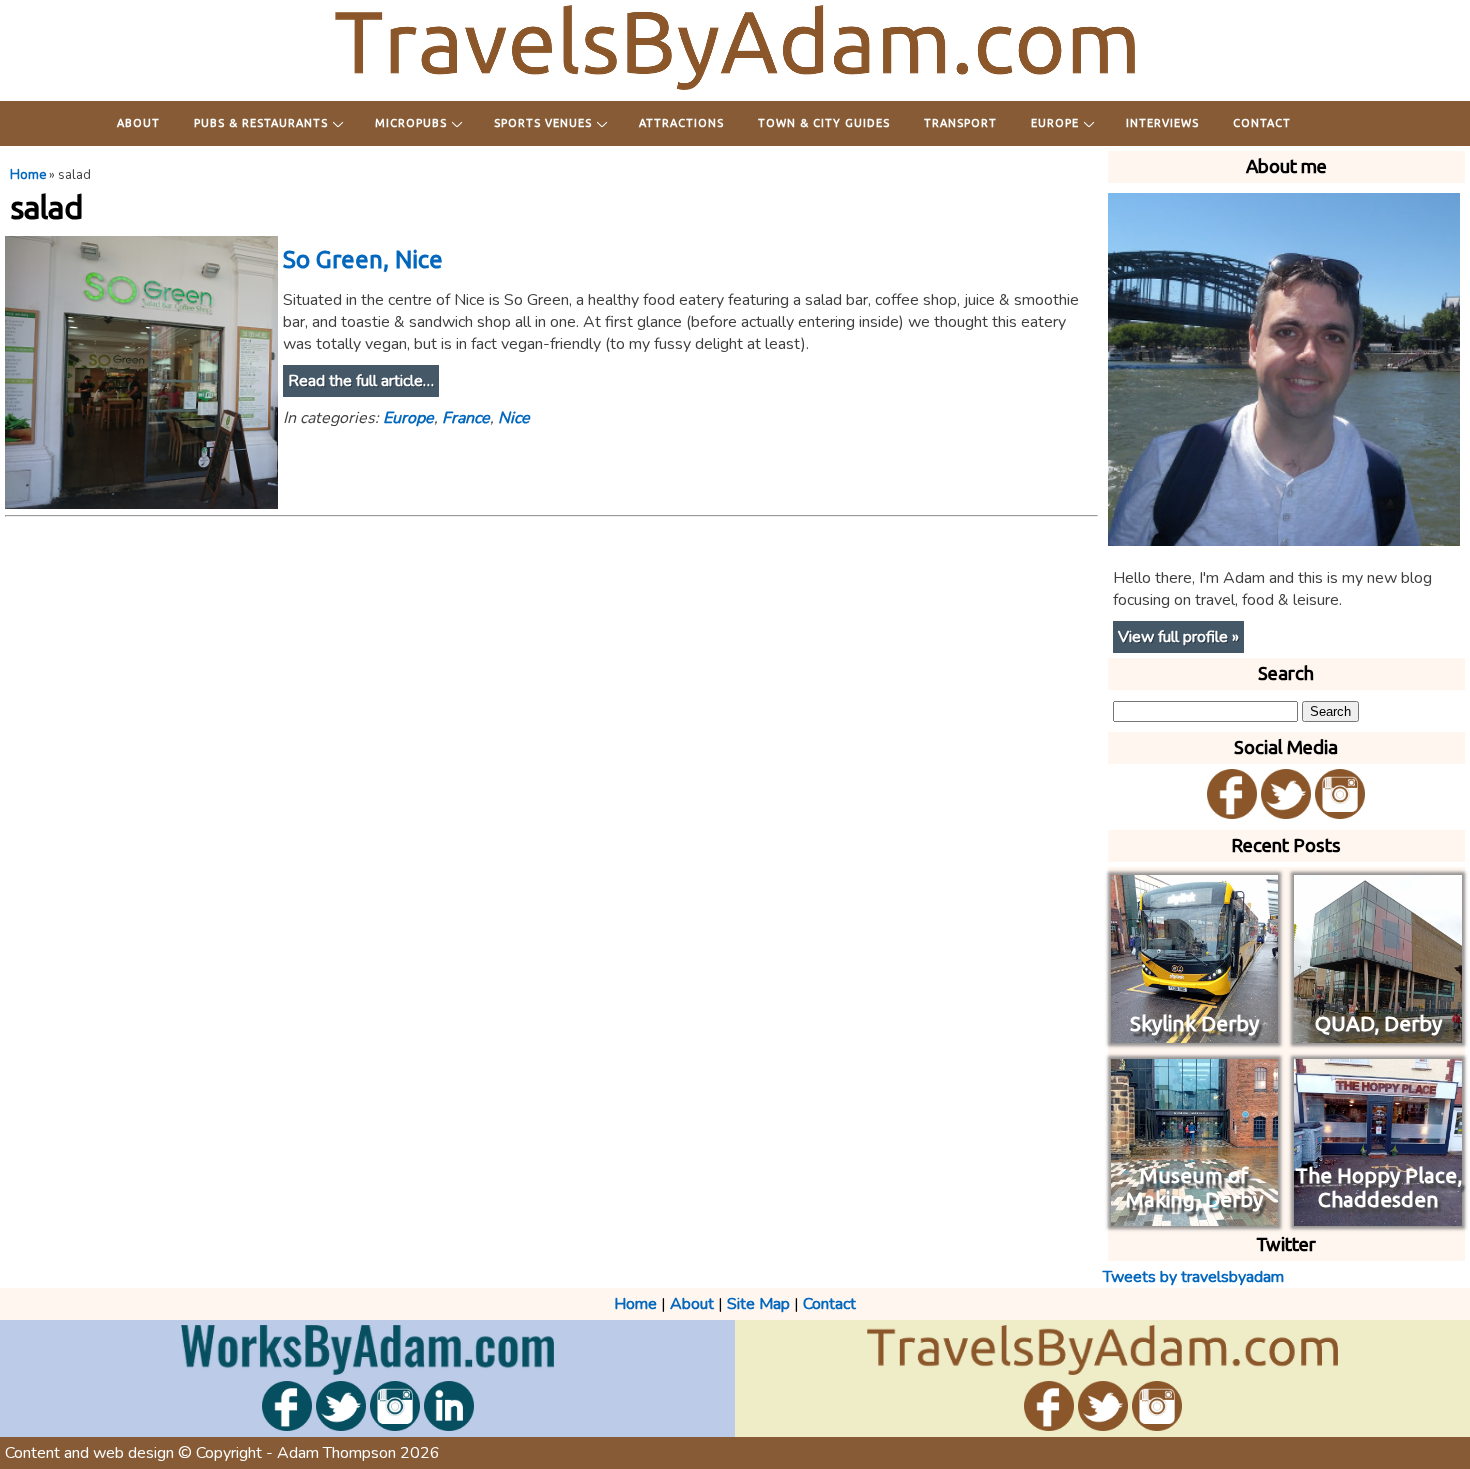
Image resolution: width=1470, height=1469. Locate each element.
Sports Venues (543, 123)
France (466, 418)
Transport (960, 123)
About (138, 123)
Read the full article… (361, 381)
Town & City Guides (824, 123)
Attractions (681, 123)
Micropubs (411, 123)
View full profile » (1178, 637)
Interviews (1162, 123)
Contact (1262, 123)
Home (28, 175)
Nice (514, 418)
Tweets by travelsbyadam (1193, 1277)
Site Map (758, 1304)
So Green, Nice (363, 259)
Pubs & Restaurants (261, 123)
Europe (1055, 123)
